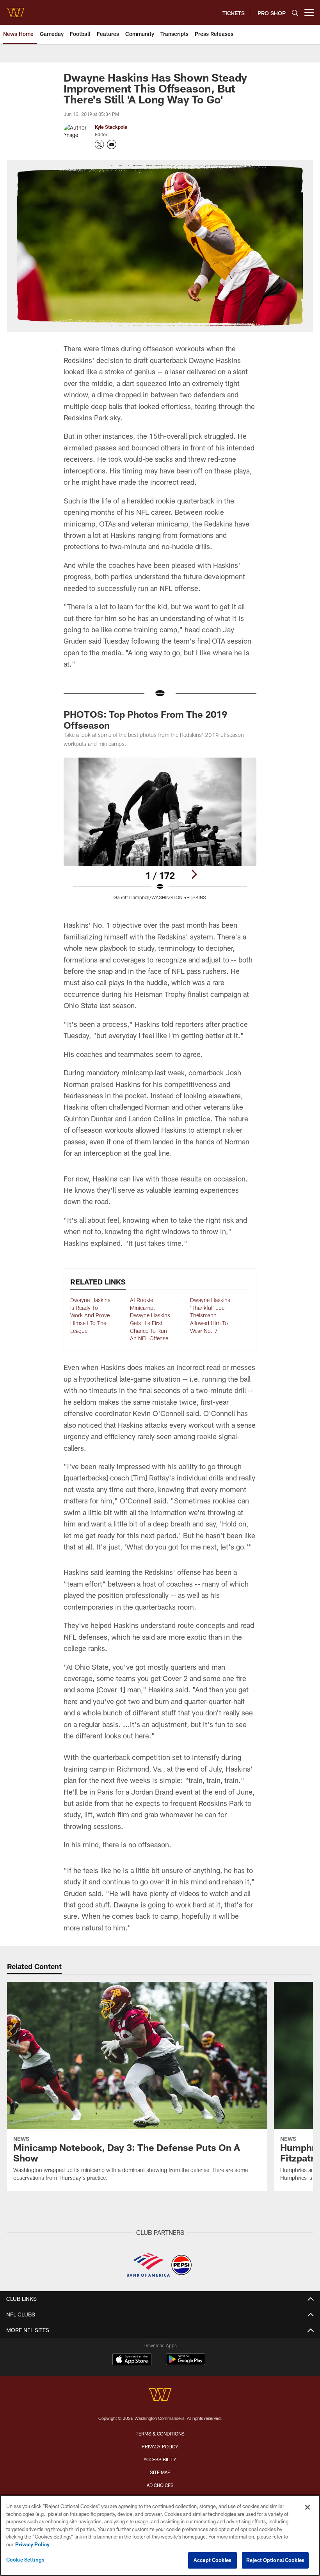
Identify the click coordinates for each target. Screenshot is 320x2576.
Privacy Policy (160, 2446)
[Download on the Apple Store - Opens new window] (132, 2360)
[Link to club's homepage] (16, 9)
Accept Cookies (212, 2560)
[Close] (308, 2507)
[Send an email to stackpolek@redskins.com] (112, 144)
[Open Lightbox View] (160, 833)
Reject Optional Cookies (275, 2560)
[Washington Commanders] (160, 2395)
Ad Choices (160, 2485)
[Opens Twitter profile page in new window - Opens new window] (100, 144)
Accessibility (160, 2459)
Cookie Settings (25, 2560)
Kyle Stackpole (111, 127)
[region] (160, 2535)
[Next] (194, 874)
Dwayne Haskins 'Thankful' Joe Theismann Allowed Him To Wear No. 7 (210, 1315)
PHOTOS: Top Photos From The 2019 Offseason (145, 720)
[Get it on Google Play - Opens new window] (186, 2363)
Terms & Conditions (160, 2434)
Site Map (160, 2472)
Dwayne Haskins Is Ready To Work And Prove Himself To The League (90, 1315)
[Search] (295, 13)
